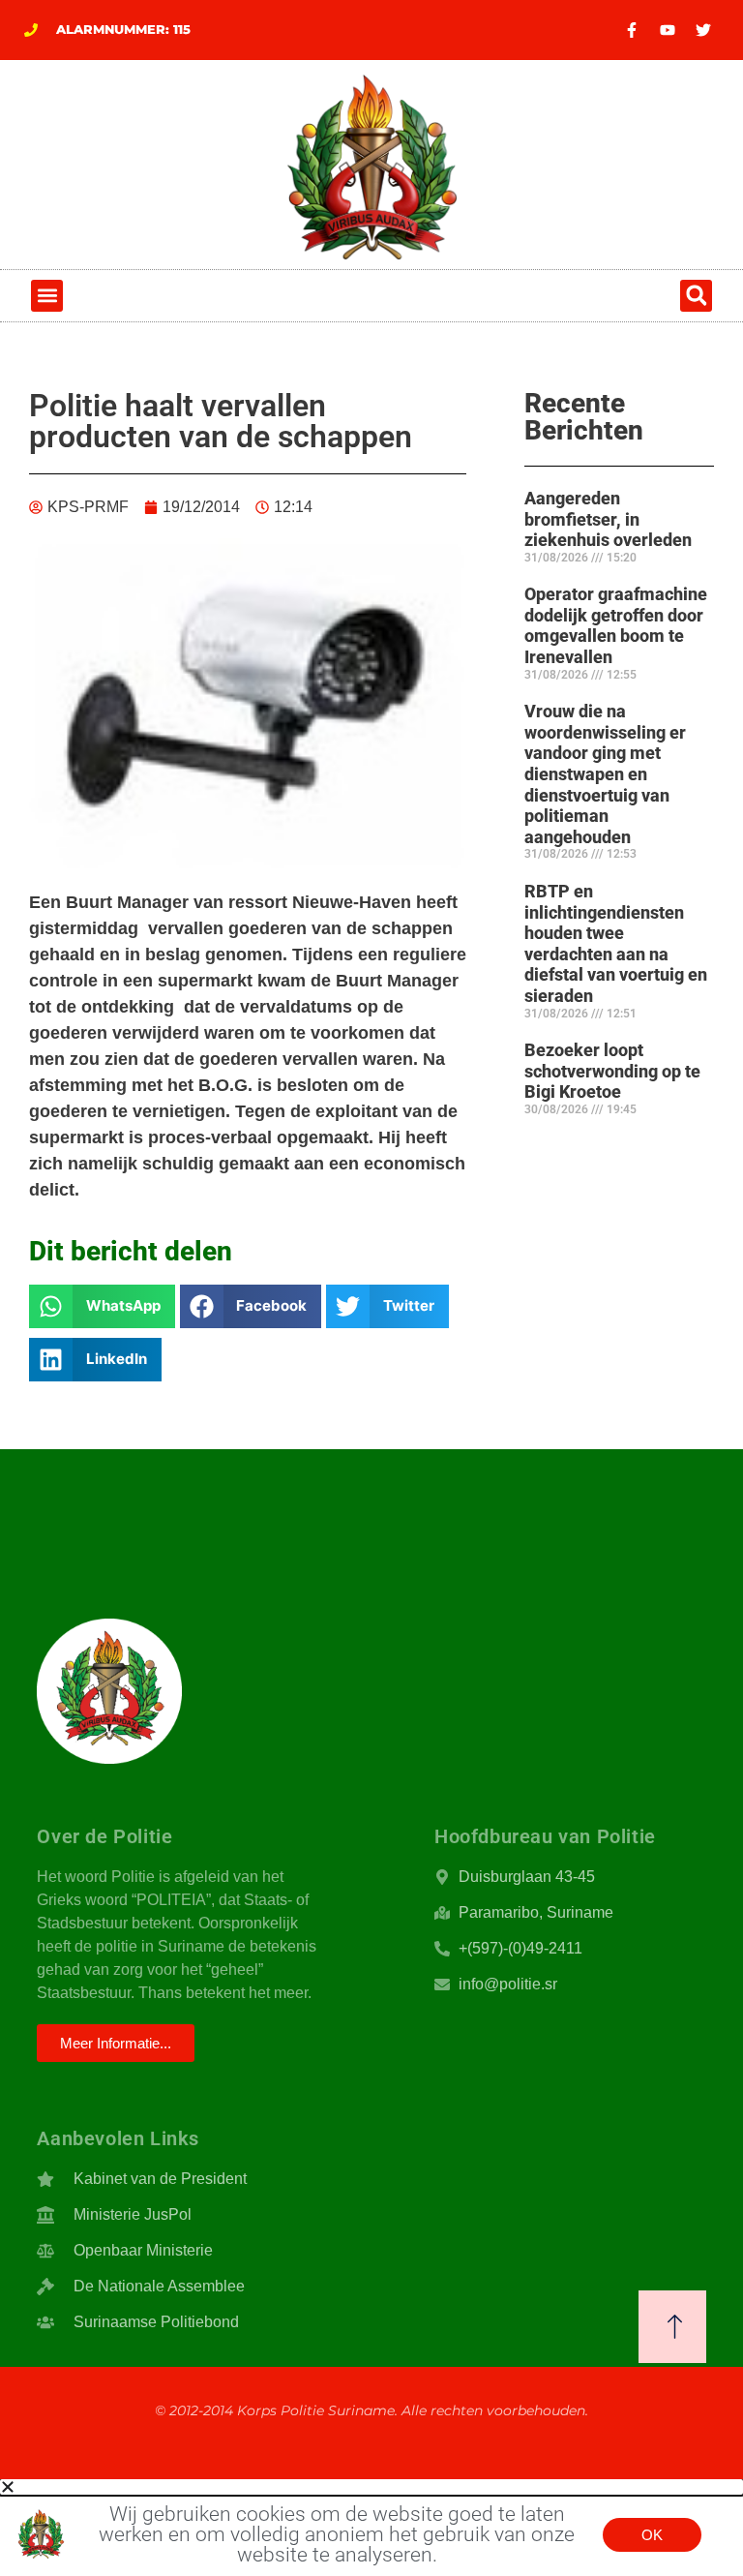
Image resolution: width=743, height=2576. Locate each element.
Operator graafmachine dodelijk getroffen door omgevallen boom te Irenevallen (616, 625)
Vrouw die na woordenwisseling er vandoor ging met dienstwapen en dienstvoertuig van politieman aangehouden (605, 774)
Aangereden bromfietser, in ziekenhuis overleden (608, 519)
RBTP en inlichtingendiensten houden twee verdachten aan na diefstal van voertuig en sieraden (616, 943)
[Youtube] (668, 30)
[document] (371, 2528)
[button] (47, 296)
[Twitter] (703, 30)
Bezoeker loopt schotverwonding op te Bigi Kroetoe (612, 1071)
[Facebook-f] (632, 30)
